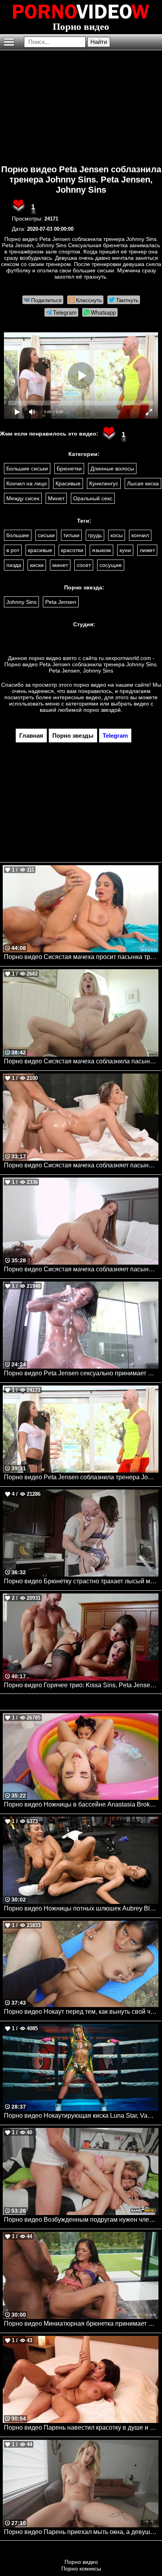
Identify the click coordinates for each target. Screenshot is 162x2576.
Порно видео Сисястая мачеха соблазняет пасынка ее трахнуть (81, 1165)
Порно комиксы (81, 2569)
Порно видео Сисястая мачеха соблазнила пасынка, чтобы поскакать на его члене (81, 1061)
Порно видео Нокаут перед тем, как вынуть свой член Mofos (81, 2012)
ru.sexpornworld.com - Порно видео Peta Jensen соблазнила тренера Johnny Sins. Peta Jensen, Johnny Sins (81, 664)
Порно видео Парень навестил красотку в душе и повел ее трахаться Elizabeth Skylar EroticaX (81, 2427)
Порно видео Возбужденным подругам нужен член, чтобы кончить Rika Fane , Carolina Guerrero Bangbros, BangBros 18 (81, 2220)
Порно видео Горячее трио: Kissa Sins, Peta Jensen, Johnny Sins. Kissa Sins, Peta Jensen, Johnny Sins (81, 1685)
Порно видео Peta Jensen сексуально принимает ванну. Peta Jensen (81, 1373)
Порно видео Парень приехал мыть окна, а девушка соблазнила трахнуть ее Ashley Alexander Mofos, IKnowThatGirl (81, 2532)
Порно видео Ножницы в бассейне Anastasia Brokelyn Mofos (81, 1804)
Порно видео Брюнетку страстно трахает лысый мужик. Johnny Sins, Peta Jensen (81, 1581)
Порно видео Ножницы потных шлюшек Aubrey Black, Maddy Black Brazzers (81, 1908)
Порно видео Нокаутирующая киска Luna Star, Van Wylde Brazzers (81, 2116)
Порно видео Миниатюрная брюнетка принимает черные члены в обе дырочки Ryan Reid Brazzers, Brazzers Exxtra (81, 2324)
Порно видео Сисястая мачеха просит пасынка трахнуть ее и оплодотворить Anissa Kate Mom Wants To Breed (81, 957)
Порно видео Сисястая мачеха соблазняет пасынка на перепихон (81, 1269)
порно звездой (102, 710)
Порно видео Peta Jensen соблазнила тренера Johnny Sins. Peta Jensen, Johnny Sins (81, 180)
